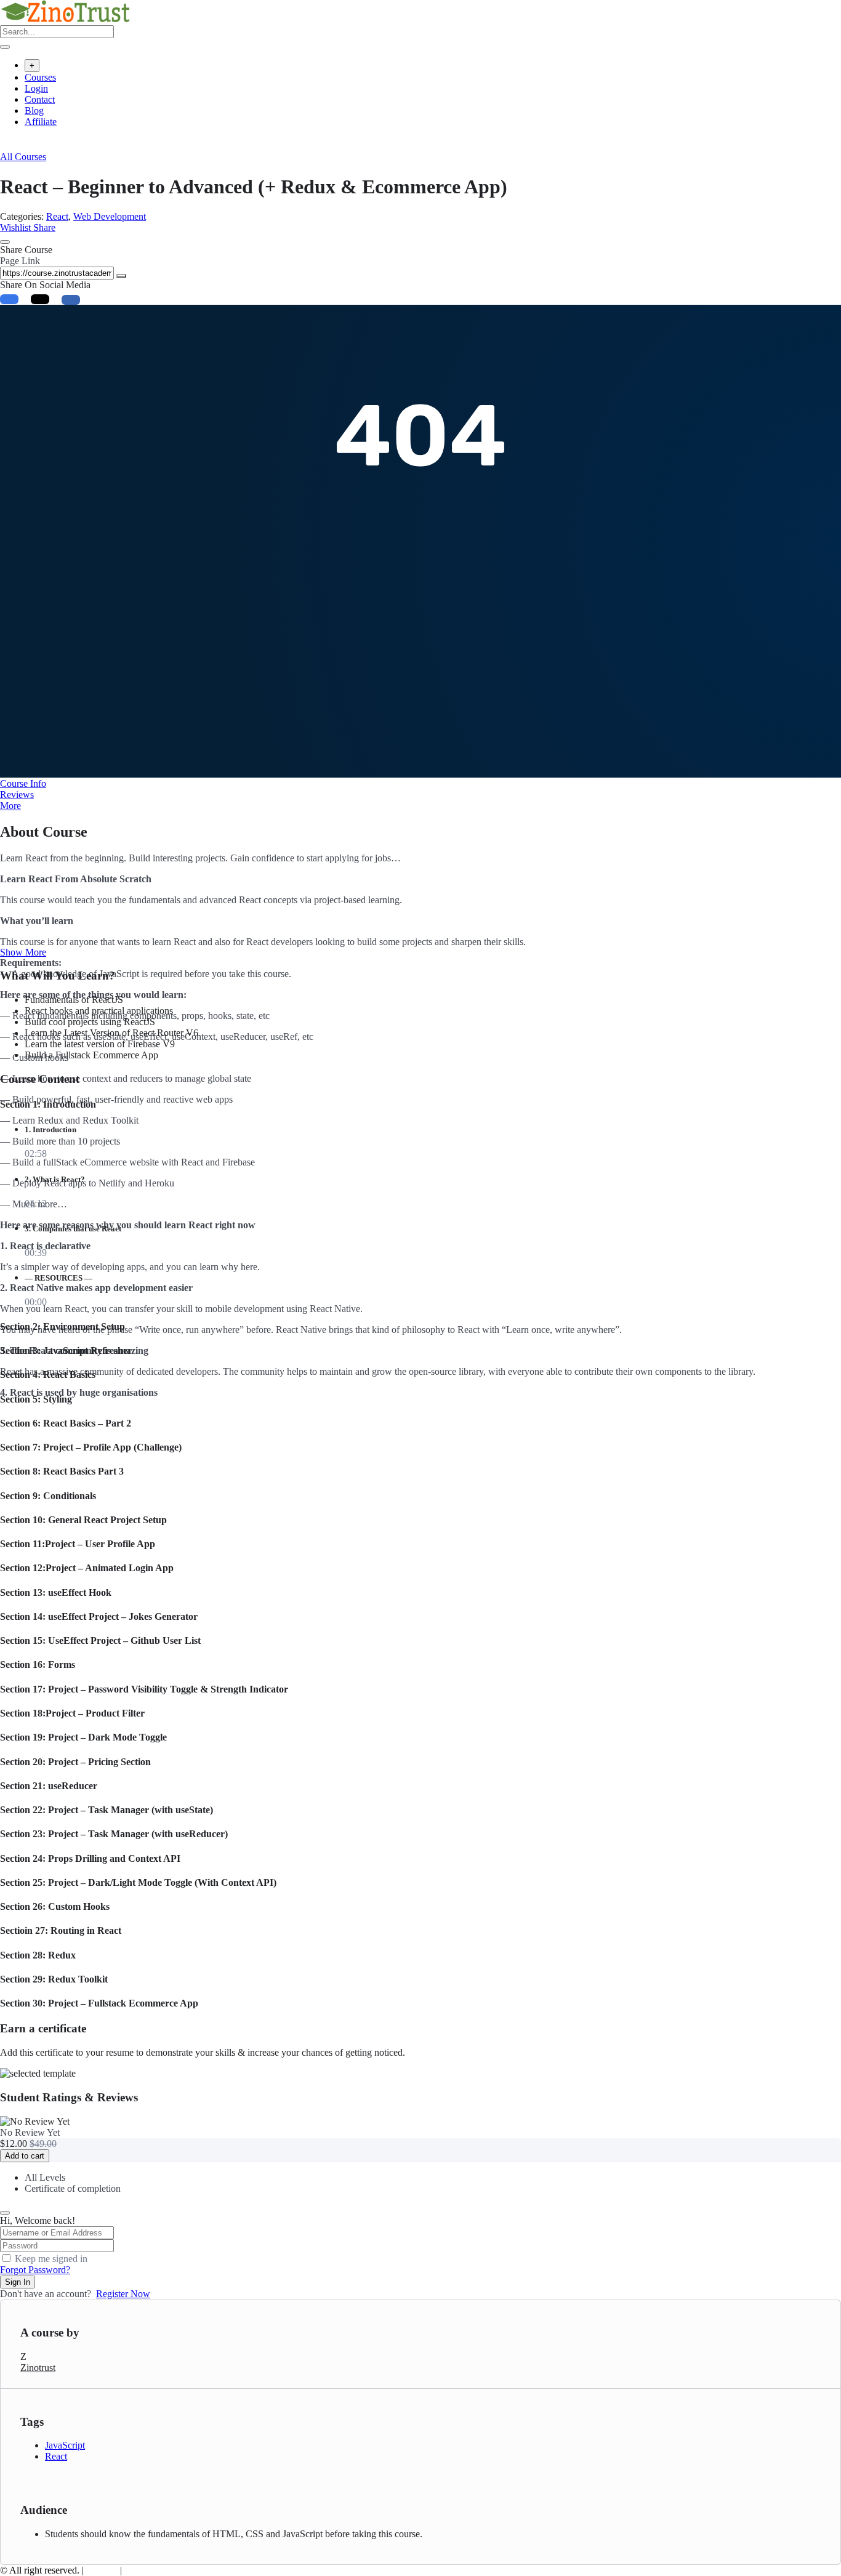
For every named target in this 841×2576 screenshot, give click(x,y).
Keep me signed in (51, 2259)
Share (44, 227)
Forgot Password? (35, 2270)
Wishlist (17, 227)
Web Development (110, 216)
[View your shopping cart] (6, 146)
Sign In (18, 2282)
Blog (34, 111)
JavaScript (65, 2445)
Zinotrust (38, 2368)
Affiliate (41, 122)
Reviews (17, 795)
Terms (136, 2570)
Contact (40, 99)
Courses (40, 77)
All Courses (23, 157)
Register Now (123, 2294)
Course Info (23, 783)
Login (36, 88)
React (57, 216)
